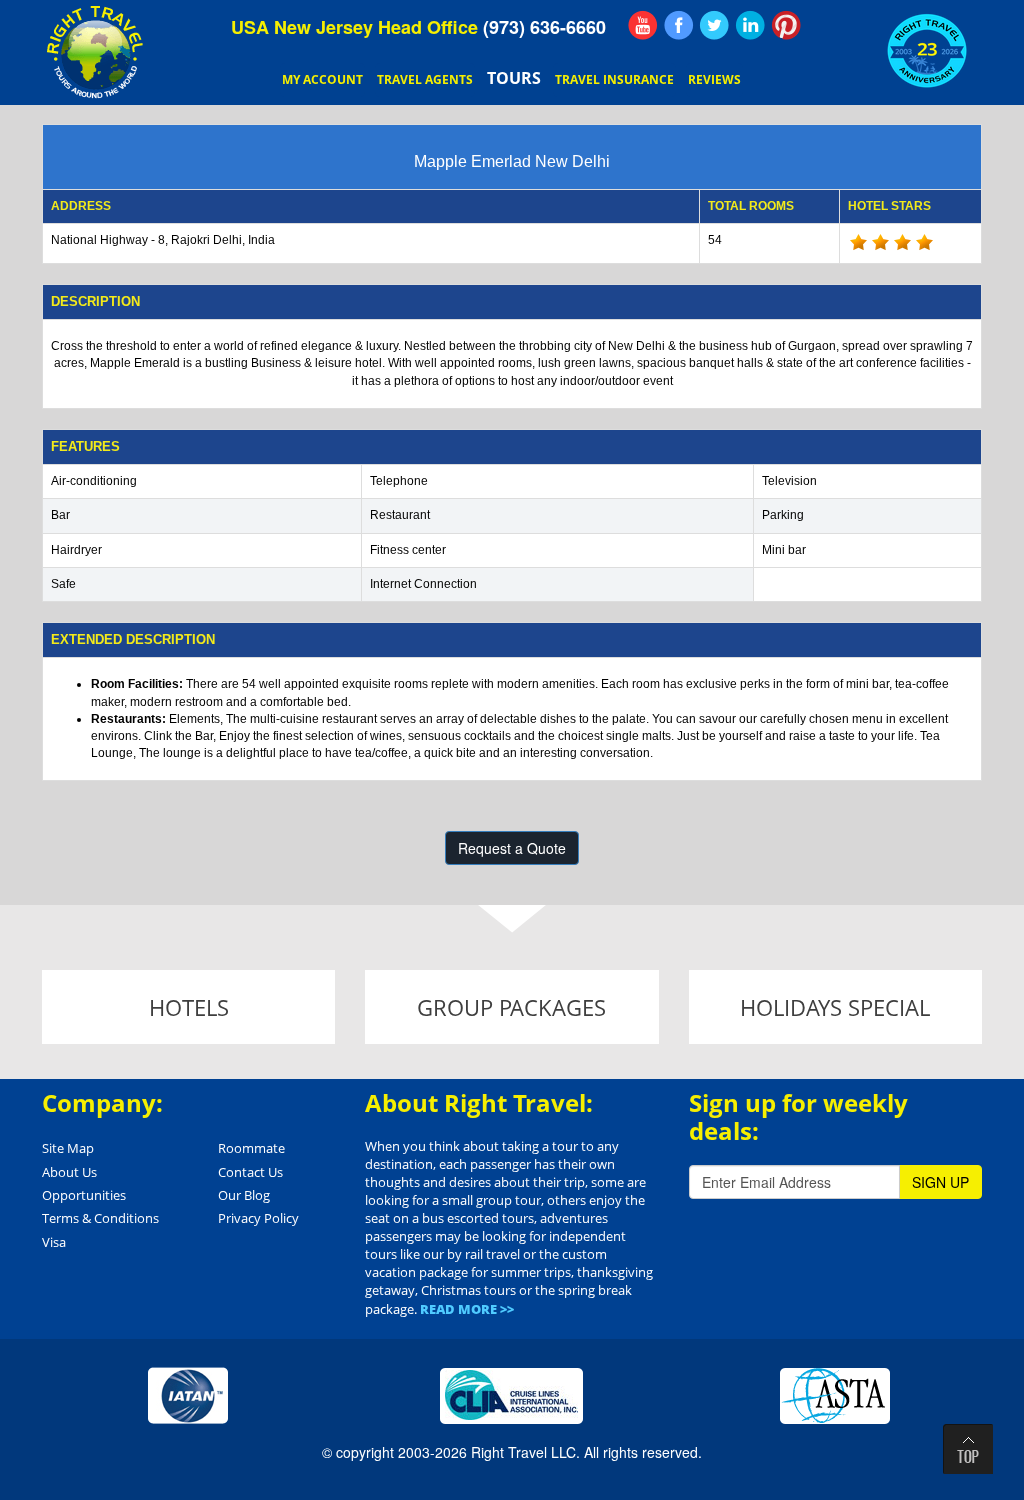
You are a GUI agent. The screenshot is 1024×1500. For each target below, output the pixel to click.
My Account (322, 79)
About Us (69, 1172)
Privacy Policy (258, 1218)
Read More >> (467, 1309)
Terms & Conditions (100, 1218)
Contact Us (250, 1172)
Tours (514, 78)
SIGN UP (940, 1182)
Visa (54, 1242)
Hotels (189, 1007)
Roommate (251, 1148)
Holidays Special (835, 1007)
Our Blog (244, 1195)
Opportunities (84, 1195)
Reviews (714, 79)
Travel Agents (425, 79)
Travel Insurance (614, 79)
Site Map (68, 1148)
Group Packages (511, 1007)
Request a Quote (512, 848)
